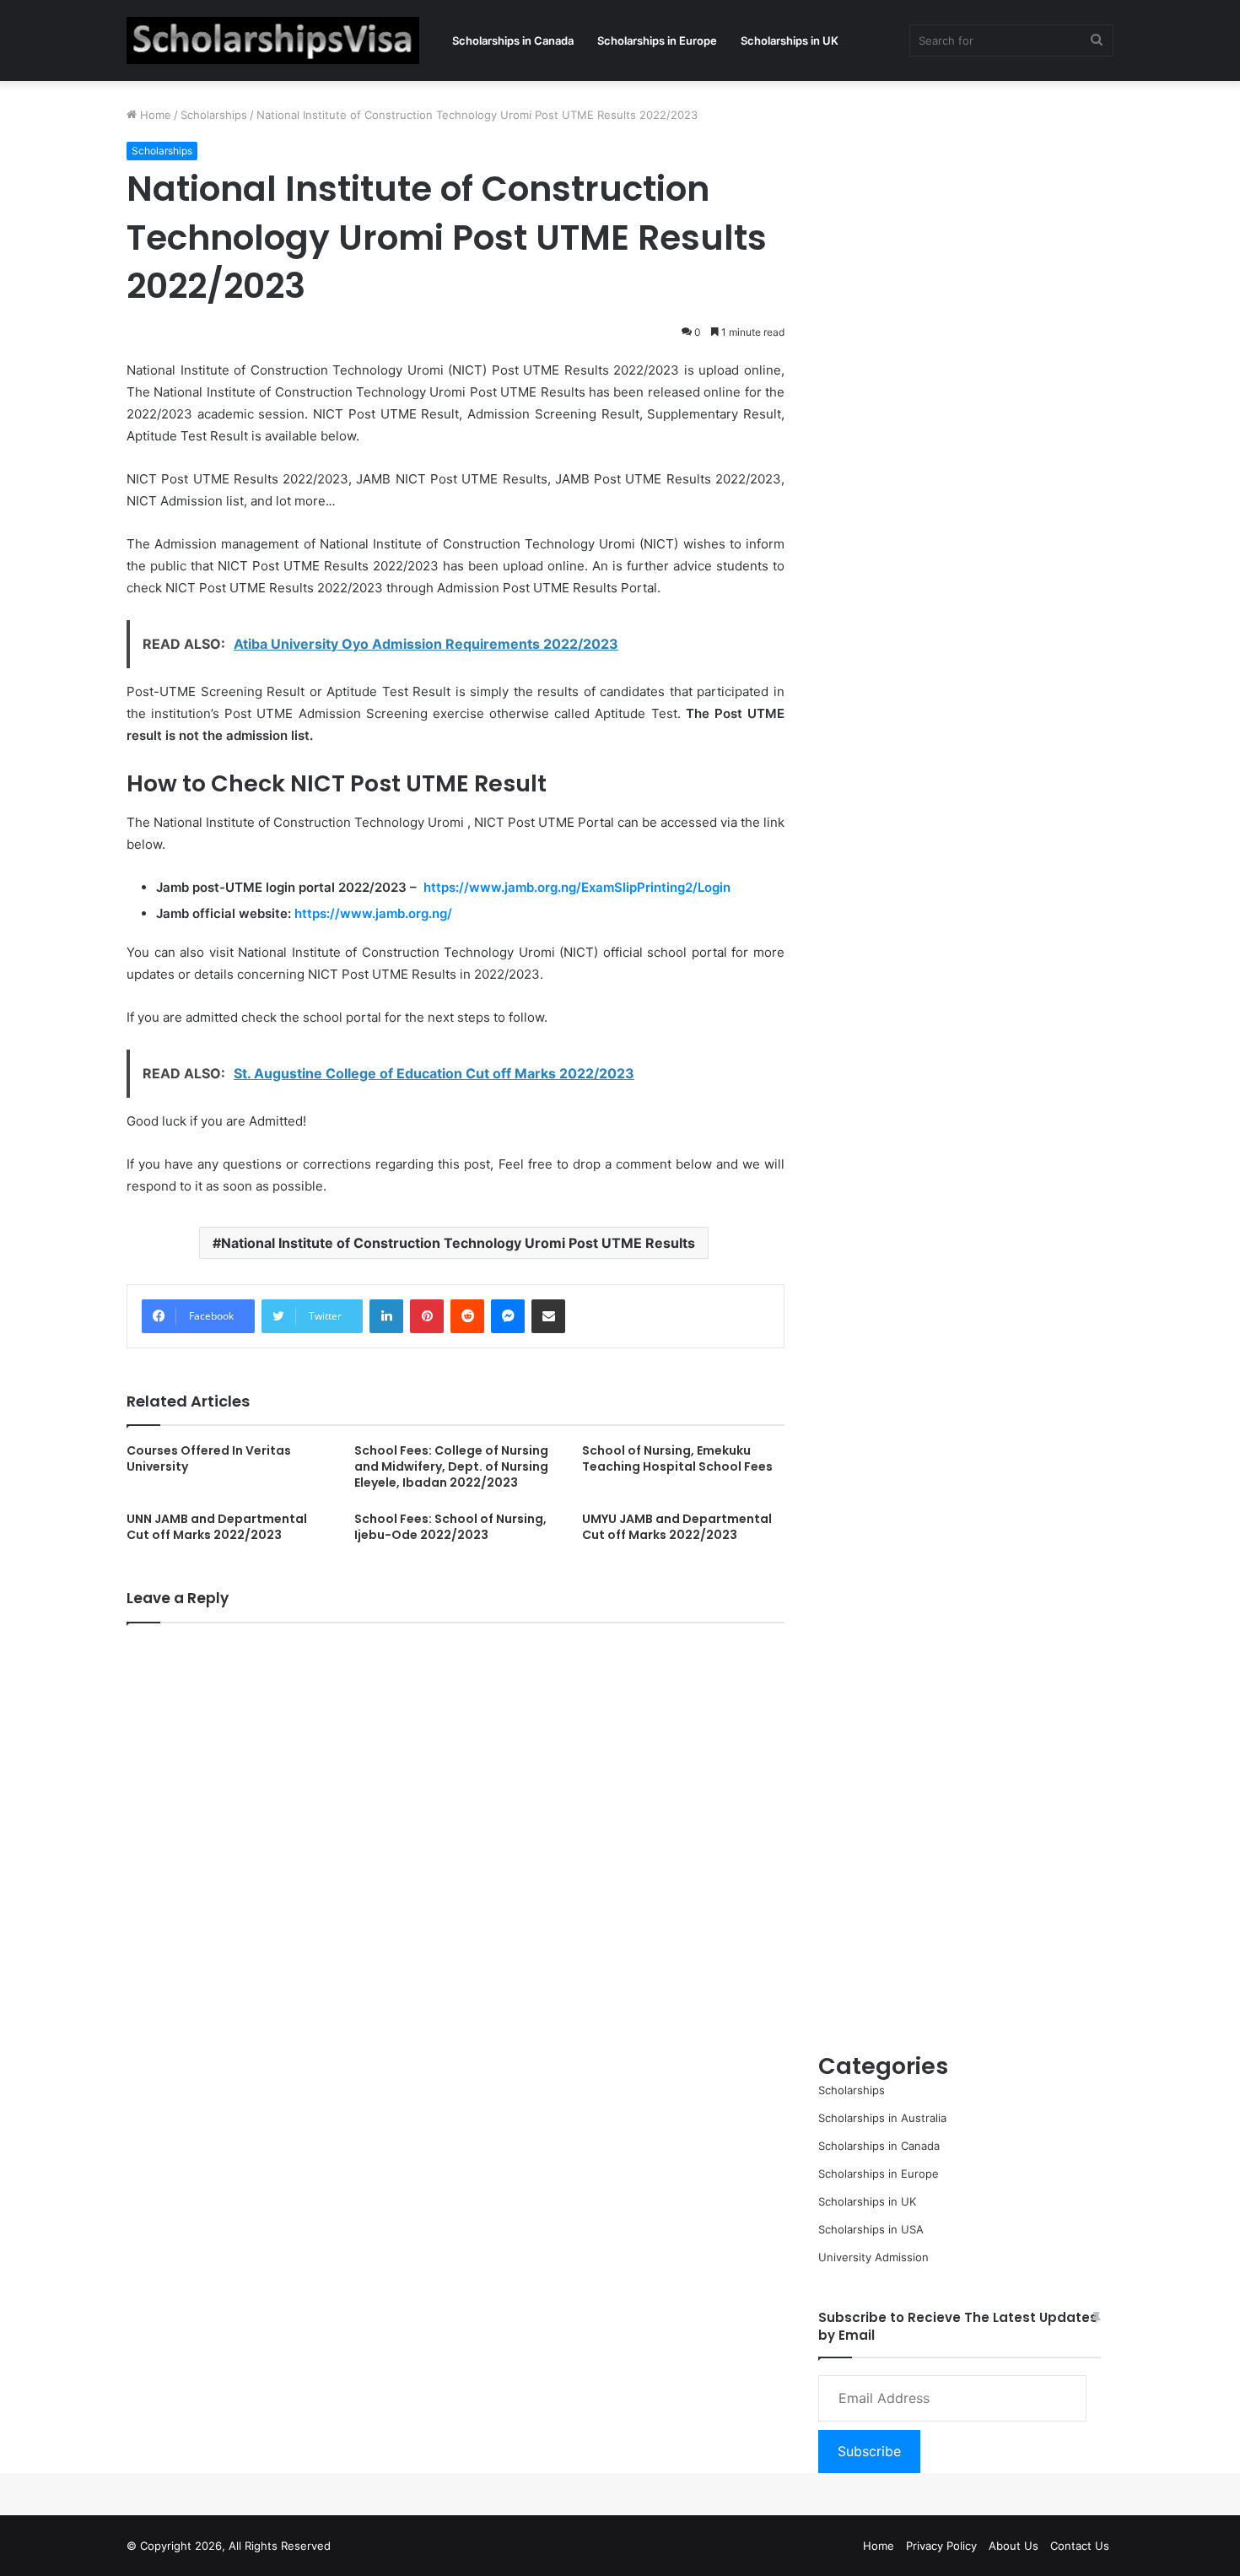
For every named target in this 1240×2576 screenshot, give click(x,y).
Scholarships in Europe (657, 41)
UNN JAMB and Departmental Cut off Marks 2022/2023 (217, 1527)
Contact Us (1080, 2546)
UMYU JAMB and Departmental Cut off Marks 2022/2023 (677, 1527)
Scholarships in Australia (882, 2118)
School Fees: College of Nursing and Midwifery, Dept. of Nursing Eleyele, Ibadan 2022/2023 (451, 1466)
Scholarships (214, 115)
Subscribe (869, 2451)
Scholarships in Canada (513, 41)
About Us (1014, 2546)
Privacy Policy (941, 2546)
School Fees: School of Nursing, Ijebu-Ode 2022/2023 (450, 1527)
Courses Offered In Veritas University (209, 1458)
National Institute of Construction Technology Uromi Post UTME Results (458, 1243)
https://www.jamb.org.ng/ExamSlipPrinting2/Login (577, 887)
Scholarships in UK (790, 41)
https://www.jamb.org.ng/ (373, 913)
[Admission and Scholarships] (273, 41)
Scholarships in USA (871, 2229)
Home (154, 115)
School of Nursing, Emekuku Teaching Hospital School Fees (677, 1458)
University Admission (873, 2257)
